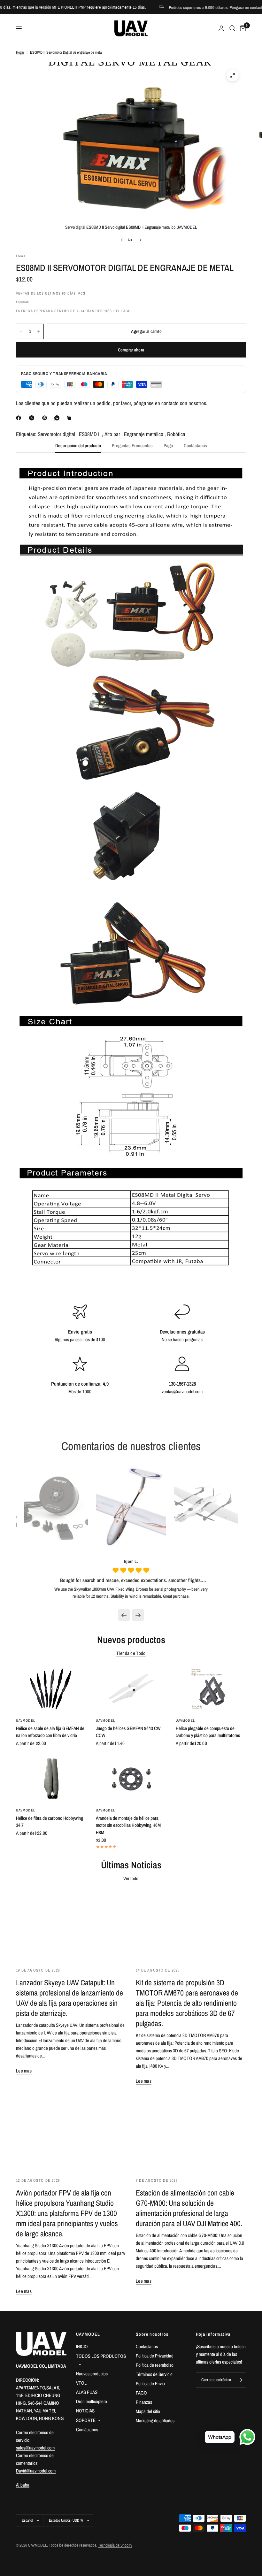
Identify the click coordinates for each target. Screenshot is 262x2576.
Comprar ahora (131, 350)
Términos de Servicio (154, 2374)
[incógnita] (33, 418)
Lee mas (24, 2071)
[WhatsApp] (58, 418)
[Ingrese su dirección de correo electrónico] (240, 2380)
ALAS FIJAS (87, 2392)
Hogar (20, 52)
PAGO (141, 2393)
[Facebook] (20, 418)
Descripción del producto (78, 446)
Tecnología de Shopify (115, 2545)
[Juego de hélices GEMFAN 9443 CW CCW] (131, 1689)
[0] (242, 28)
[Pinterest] (46, 418)
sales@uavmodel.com (35, 2448)
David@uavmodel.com (36, 2471)
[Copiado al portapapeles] (70, 418)
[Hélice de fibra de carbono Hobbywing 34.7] (51, 1779)
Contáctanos (195, 446)
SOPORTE (86, 2420)
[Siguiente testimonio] (138, 1615)
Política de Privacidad (155, 2356)
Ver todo (131, 1878)
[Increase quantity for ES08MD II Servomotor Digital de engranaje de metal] (39, 331)
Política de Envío (150, 2384)
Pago (168, 446)
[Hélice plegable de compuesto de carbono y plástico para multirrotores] (211, 1689)
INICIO (82, 2346)
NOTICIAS (85, 2411)
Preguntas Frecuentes (132, 446)
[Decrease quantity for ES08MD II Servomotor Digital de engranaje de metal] (21, 331)
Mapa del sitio (148, 2411)
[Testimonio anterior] (124, 1615)
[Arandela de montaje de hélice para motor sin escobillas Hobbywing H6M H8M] (131, 1779)
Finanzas (144, 2402)
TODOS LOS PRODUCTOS (101, 2356)
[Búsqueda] (232, 28)
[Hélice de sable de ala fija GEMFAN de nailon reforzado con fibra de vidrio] (51, 1689)
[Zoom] (233, 75)
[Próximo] (141, 240)
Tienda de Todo (131, 1653)
